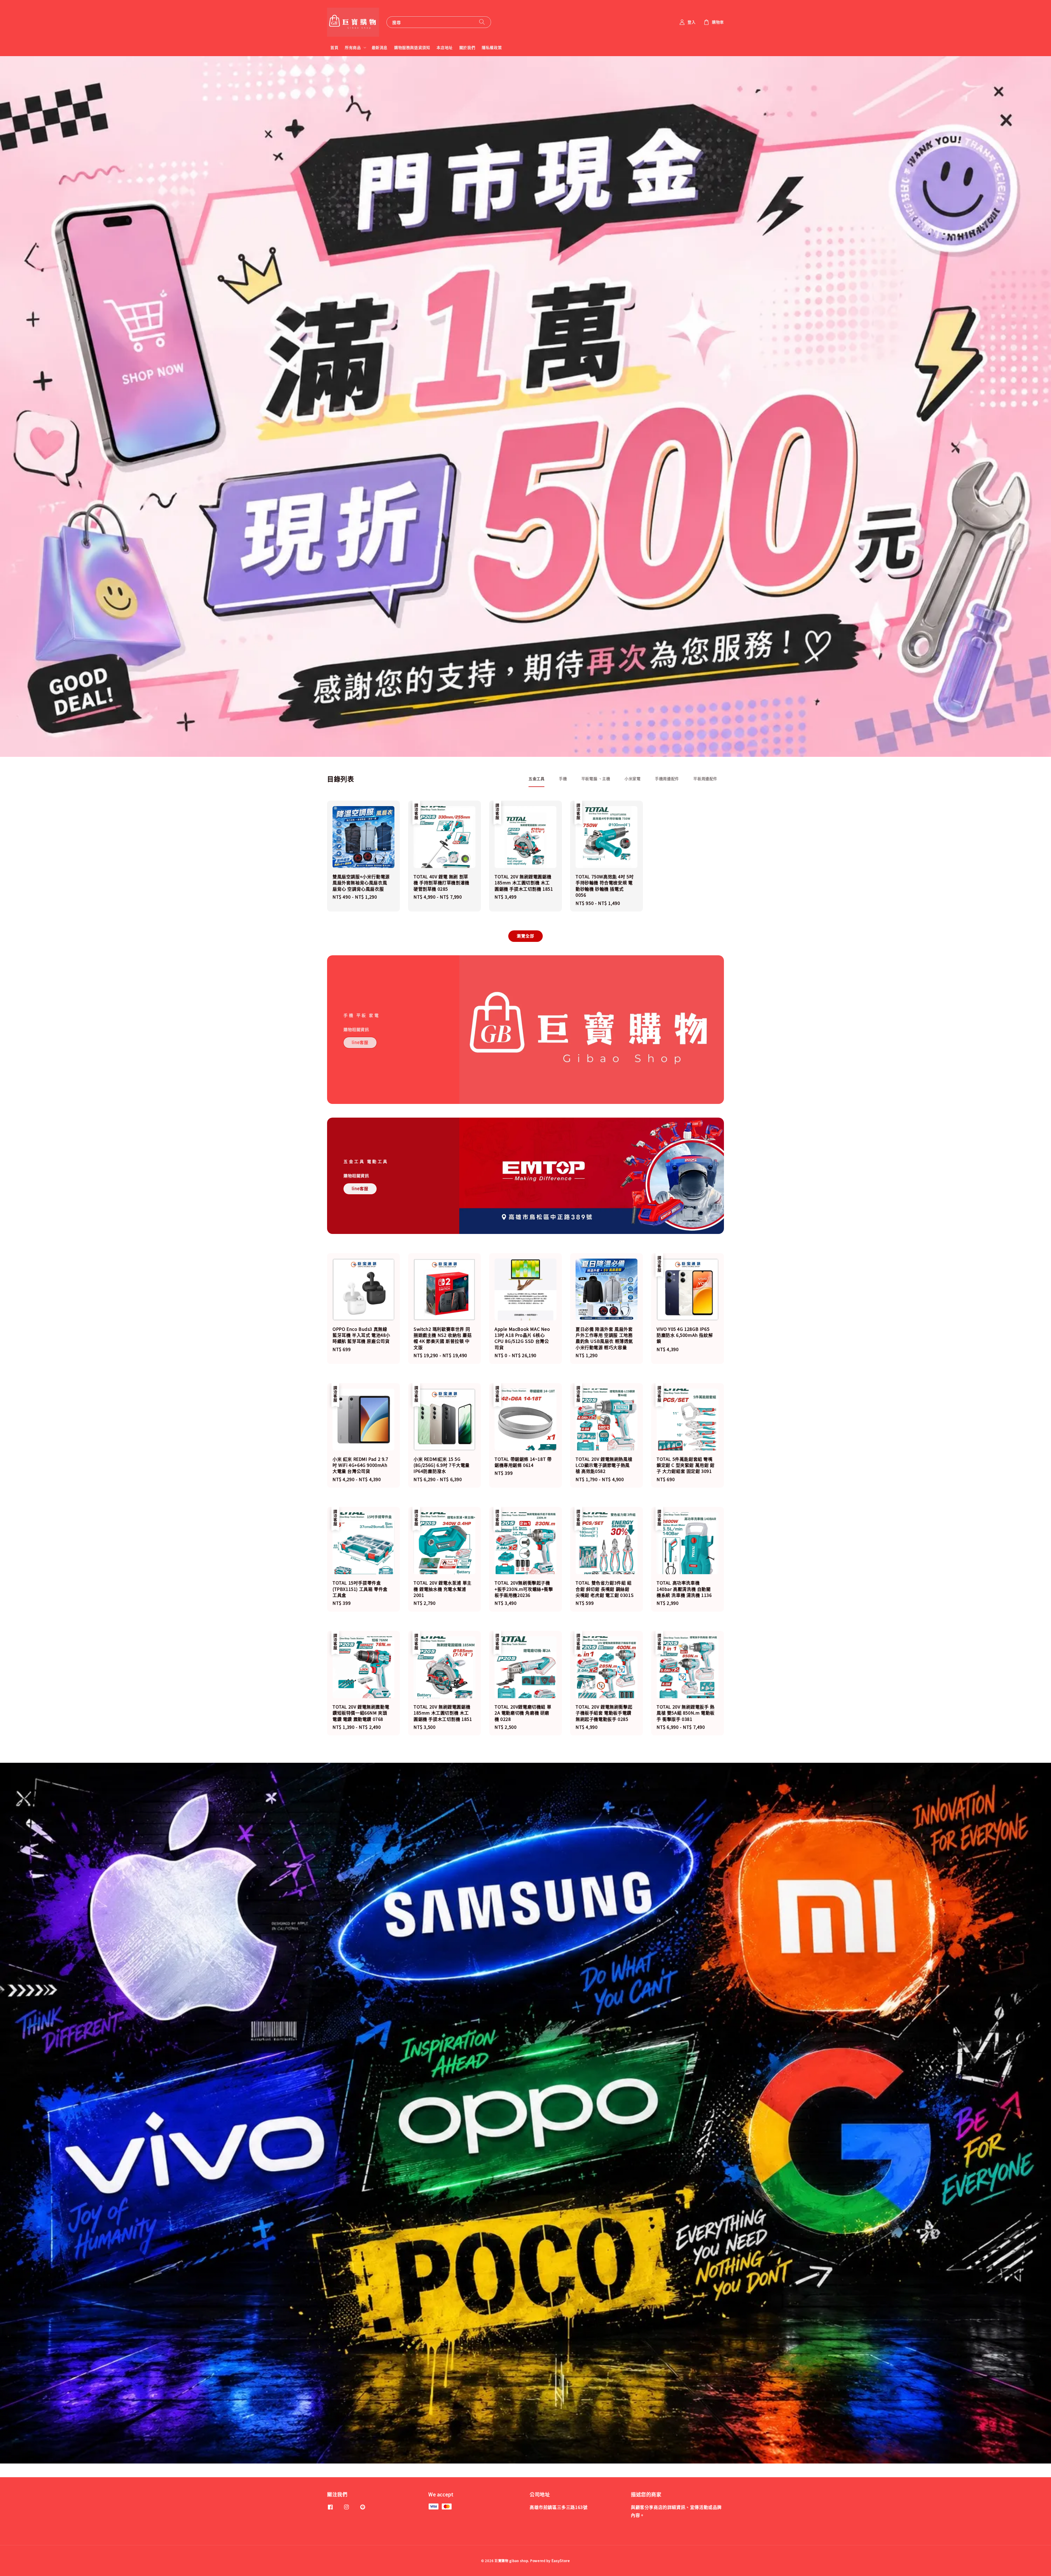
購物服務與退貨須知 (412, 47)
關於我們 (467, 47)
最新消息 (380, 47)
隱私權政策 (492, 47)
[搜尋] (482, 22)
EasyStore (561, 2561)
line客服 (360, 1042)
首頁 (334, 47)
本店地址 (444, 47)
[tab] (536, 779)
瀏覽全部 (525, 936)
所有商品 (353, 47)
